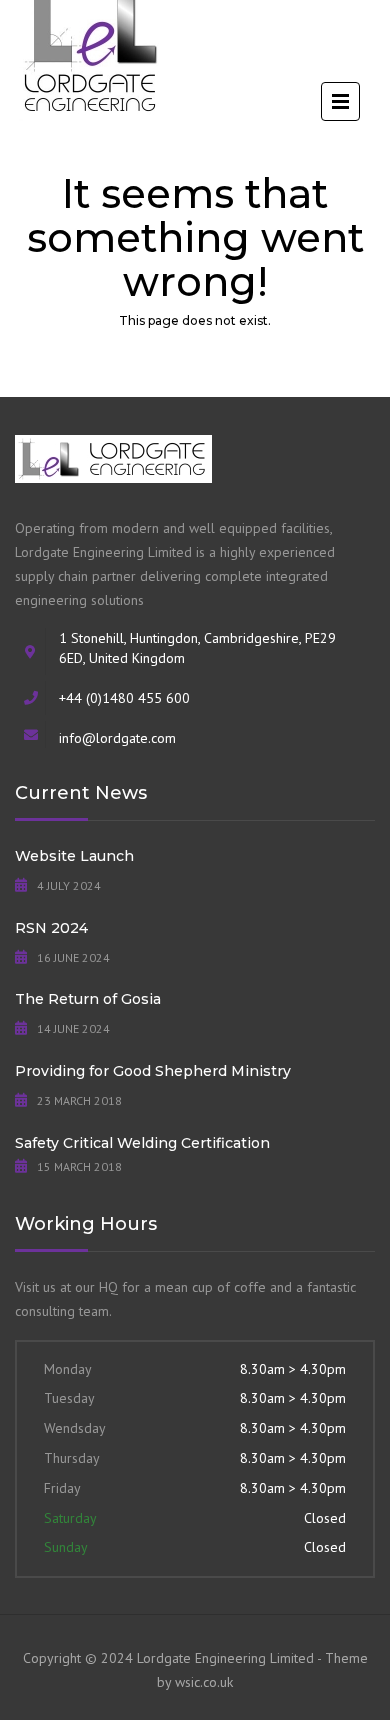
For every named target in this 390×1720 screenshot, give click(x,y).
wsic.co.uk (204, 1682)
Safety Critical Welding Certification (142, 1143)
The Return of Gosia (88, 999)
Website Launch (74, 856)
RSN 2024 (51, 928)
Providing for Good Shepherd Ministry (153, 1071)
